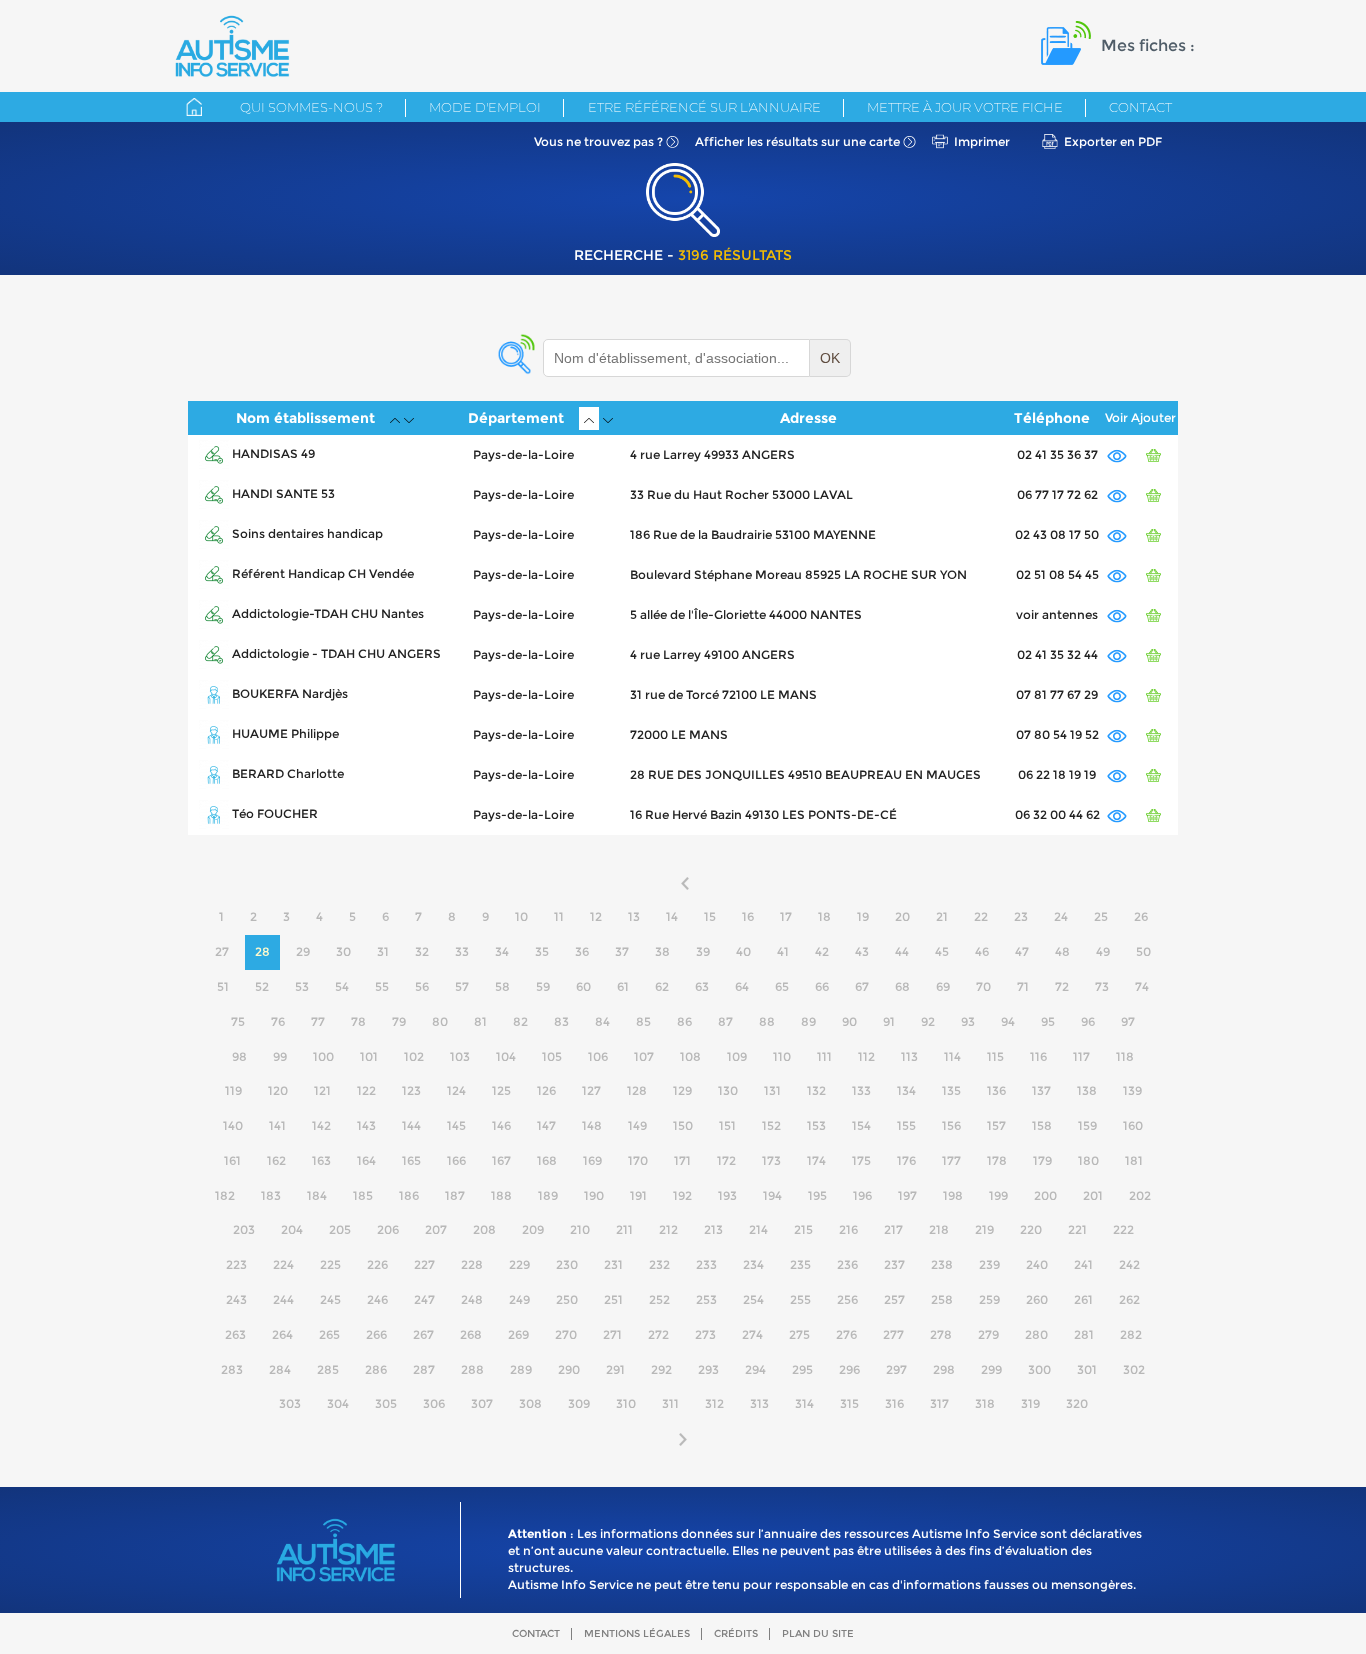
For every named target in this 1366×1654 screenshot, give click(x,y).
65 (782, 986)
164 (366, 1160)
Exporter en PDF (1113, 141)
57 (462, 986)
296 (849, 1369)
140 (233, 1125)
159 (1087, 1125)
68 (902, 986)
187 (455, 1195)
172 (726, 1160)
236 (847, 1264)
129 (682, 1090)
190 (594, 1195)
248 (472, 1299)
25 (1101, 916)
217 (893, 1229)
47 (1022, 951)
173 (771, 1160)
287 (424, 1369)
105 (552, 1056)
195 (817, 1195)
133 (861, 1090)
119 (233, 1090)
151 (727, 1125)
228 (472, 1264)
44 (902, 951)
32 (422, 951)
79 (399, 1021)
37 (622, 951)
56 (422, 986)
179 (1042, 1160)
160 (1133, 1125)
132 (816, 1090)
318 (985, 1403)
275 (799, 1334)
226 (377, 1264)
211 (624, 1229)
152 (771, 1125)
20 (902, 916)
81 (480, 1021)
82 (520, 1021)
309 (579, 1403)
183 (271, 1195)
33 (462, 951)
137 (1041, 1090)
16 (748, 916)
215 (803, 1229)
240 (1037, 1264)
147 (546, 1125)
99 (280, 1056)
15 (710, 916)
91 (889, 1021)
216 (848, 1229)
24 (1061, 916)
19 (863, 916)
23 (1021, 916)
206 (388, 1229)
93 (968, 1021)
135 (951, 1090)
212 (668, 1229)
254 (753, 1299)
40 (743, 951)
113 (909, 1056)
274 (752, 1334)
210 (580, 1229)
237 (894, 1264)
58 (502, 986)
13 (634, 916)
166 (456, 1160)
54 (342, 986)
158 (1042, 1125)
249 (519, 1299)
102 (414, 1056)
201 (1093, 1195)
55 (382, 986)
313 (759, 1403)
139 (1132, 1090)
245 (330, 1299)
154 (861, 1125)
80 (440, 1021)
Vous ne (598, 141)
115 (995, 1056)
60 (583, 986)
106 (598, 1056)
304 (338, 1403)
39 (703, 951)
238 (942, 1264)
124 (456, 1090)
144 (411, 1125)
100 (323, 1056)
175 (861, 1160)
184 (317, 1195)
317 (939, 1403)
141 (277, 1125)
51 (223, 986)
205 (340, 1229)
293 (708, 1369)
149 (637, 1125)
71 (1023, 986)
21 (942, 916)
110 (782, 1056)
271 (612, 1334)
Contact (1140, 107)
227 (424, 1264)
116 (1038, 1056)
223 (236, 1264)
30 (343, 951)
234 (753, 1264)
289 (521, 1369)
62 (662, 986)
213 (713, 1229)
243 (236, 1299)
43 (862, 951)
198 (953, 1195)
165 (411, 1160)
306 (434, 1403)
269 (518, 1334)
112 (866, 1056)
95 (1048, 1021)
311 (670, 1403)
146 (501, 1125)
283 (232, 1369)
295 (802, 1369)
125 (501, 1090)
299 (991, 1369)
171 (682, 1160)
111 (824, 1056)
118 (1125, 1056)
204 (292, 1229)
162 (276, 1160)
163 (321, 1160)
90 (849, 1021)
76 (278, 1021)
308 (530, 1403)
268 (471, 1334)
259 (989, 1299)
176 (906, 1160)
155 (906, 1125)
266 (376, 1334)
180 (1088, 1160)
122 (366, 1090)
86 (684, 1021)
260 (1037, 1299)
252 (659, 1299)
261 (1083, 1299)
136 (996, 1090)
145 (456, 1125)
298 (944, 1369)
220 (1031, 1229)
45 (942, 951)
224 (283, 1264)
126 (546, 1090)
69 (943, 986)
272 (658, 1334)
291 (615, 1369)
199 (998, 1195)
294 (755, 1369)
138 (1087, 1090)
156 (951, 1125)
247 (424, 1299)
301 (1087, 1369)
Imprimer (982, 141)
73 (1102, 986)
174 (816, 1160)
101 (369, 1056)
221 (1077, 1229)
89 (808, 1021)
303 (290, 1403)
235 (800, 1264)
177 (951, 1160)
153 (816, 1125)
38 (662, 951)
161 (232, 1160)
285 (328, 1369)
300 (1039, 1369)
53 (302, 986)
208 (484, 1229)
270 (566, 1334)
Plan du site (818, 1633)
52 (262, 986)
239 (989, 1264)
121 (322, 1090)
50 (1143, 951)
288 (472, 1369)
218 (939, 1229)
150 (683, 1125)
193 (727, 1195)
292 (661, 1369)
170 (638, 1160)
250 (567, 1299)
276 (846, 1334)
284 (280, 1369)
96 (1088, 1021)
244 (283, 1299)
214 (758, 1229)
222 (1123, 1229)
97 (1128, 1021)
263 (235, 1334)
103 (460, 1056)
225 (330, 1264)
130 (728, 1090)
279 (988, 1334)
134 (906, 1090)
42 (822, 951)
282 (1131, 1334)
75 (238, 1021)
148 (592, 1125)
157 (996, 1125)
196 (862, 1195)
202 (1140, 1195)
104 (506, 1056)
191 (638, 1195)
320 (1077, 1403)
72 (1062, 986)
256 (847, 1299)
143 (366, 1125)
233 (706, 1264)
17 (786, 916)
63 (702, 986)
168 (547, 1160)
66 (822, 986)
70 (983, 986)
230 (567, 1264)
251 (613, 1299)
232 (659, 1264)
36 (582, 951)
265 (329, 1334)
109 (737, 1056)
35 (542, 951)
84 (602, 1021)
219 (984, 1229)
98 (239, 1056)
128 (637, 1090)
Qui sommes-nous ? (311, 107)
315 (849, 1403)
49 (1103, 951)
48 (1062, 951)
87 (725, 1021)
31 (383, 951)
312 (714, 1403)
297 (896, 1369)
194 (772, 1195)
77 (318, 1021)
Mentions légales (637, 1633)
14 (672, 916)
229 (519, 1264)
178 (997, 1160)
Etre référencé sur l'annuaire (704, 107)
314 (804, 1403)
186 (409, 1195)
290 (569, 1369)
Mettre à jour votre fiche (965, 107)
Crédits (736, 1633)
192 (682, 1195)
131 (772, 1090)
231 (613, 1264)
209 (533, 1229)
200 (1045, 1195)
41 (783, 951)
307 (482, 1403)
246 (377, 1299)
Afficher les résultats (797, 141)
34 (502, 951)
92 (928, 1021)
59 (543, 986)
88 (767, 1021)
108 (690, 1056)
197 (907, 1195)
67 (862, 986)
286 (376, 1369)
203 (244, 1229)
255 (800, 1299)
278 (941, 1334)
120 (278, 1090)
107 (644, 1056)
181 (1134, 1160)
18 (824, 916)
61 (623, 986)
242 (1129, 1264)
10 (521, 916)
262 (1129, 1299)
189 (548, 1195)
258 (942, 1299)
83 (561, 1021)
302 (1134, 1369)
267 (423, 1334)
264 (282, 1334)
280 (1036, 1334)
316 (894, 1403)
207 (436, 1229)
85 (643, 1021)
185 (363, 1195)
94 (1008, 1021)
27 (222, 951)
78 (358, 1021)
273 (705, 1334)
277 (893, 1334)
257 (894, 1299)
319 (1030, 1403)
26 (1141, 916)
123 (411, 1090)
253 (706, 1299)
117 (1081, 1056)
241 (1083, 1264)
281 (1084, 1334)
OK (830, 358)
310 (626, 1403)
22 (981, 916)
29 (303, 951)
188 (501, 1195)
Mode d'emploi (485, 107)
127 (591, 1090)
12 (596, 916)
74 (1142, 986)
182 (225, 1195)
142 (321, 1125)
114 (952, 1056)
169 (592, 1160)
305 (386, 1403)
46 (982, 951)
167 (501, 1160)
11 (559, 916)
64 (742, 986)
